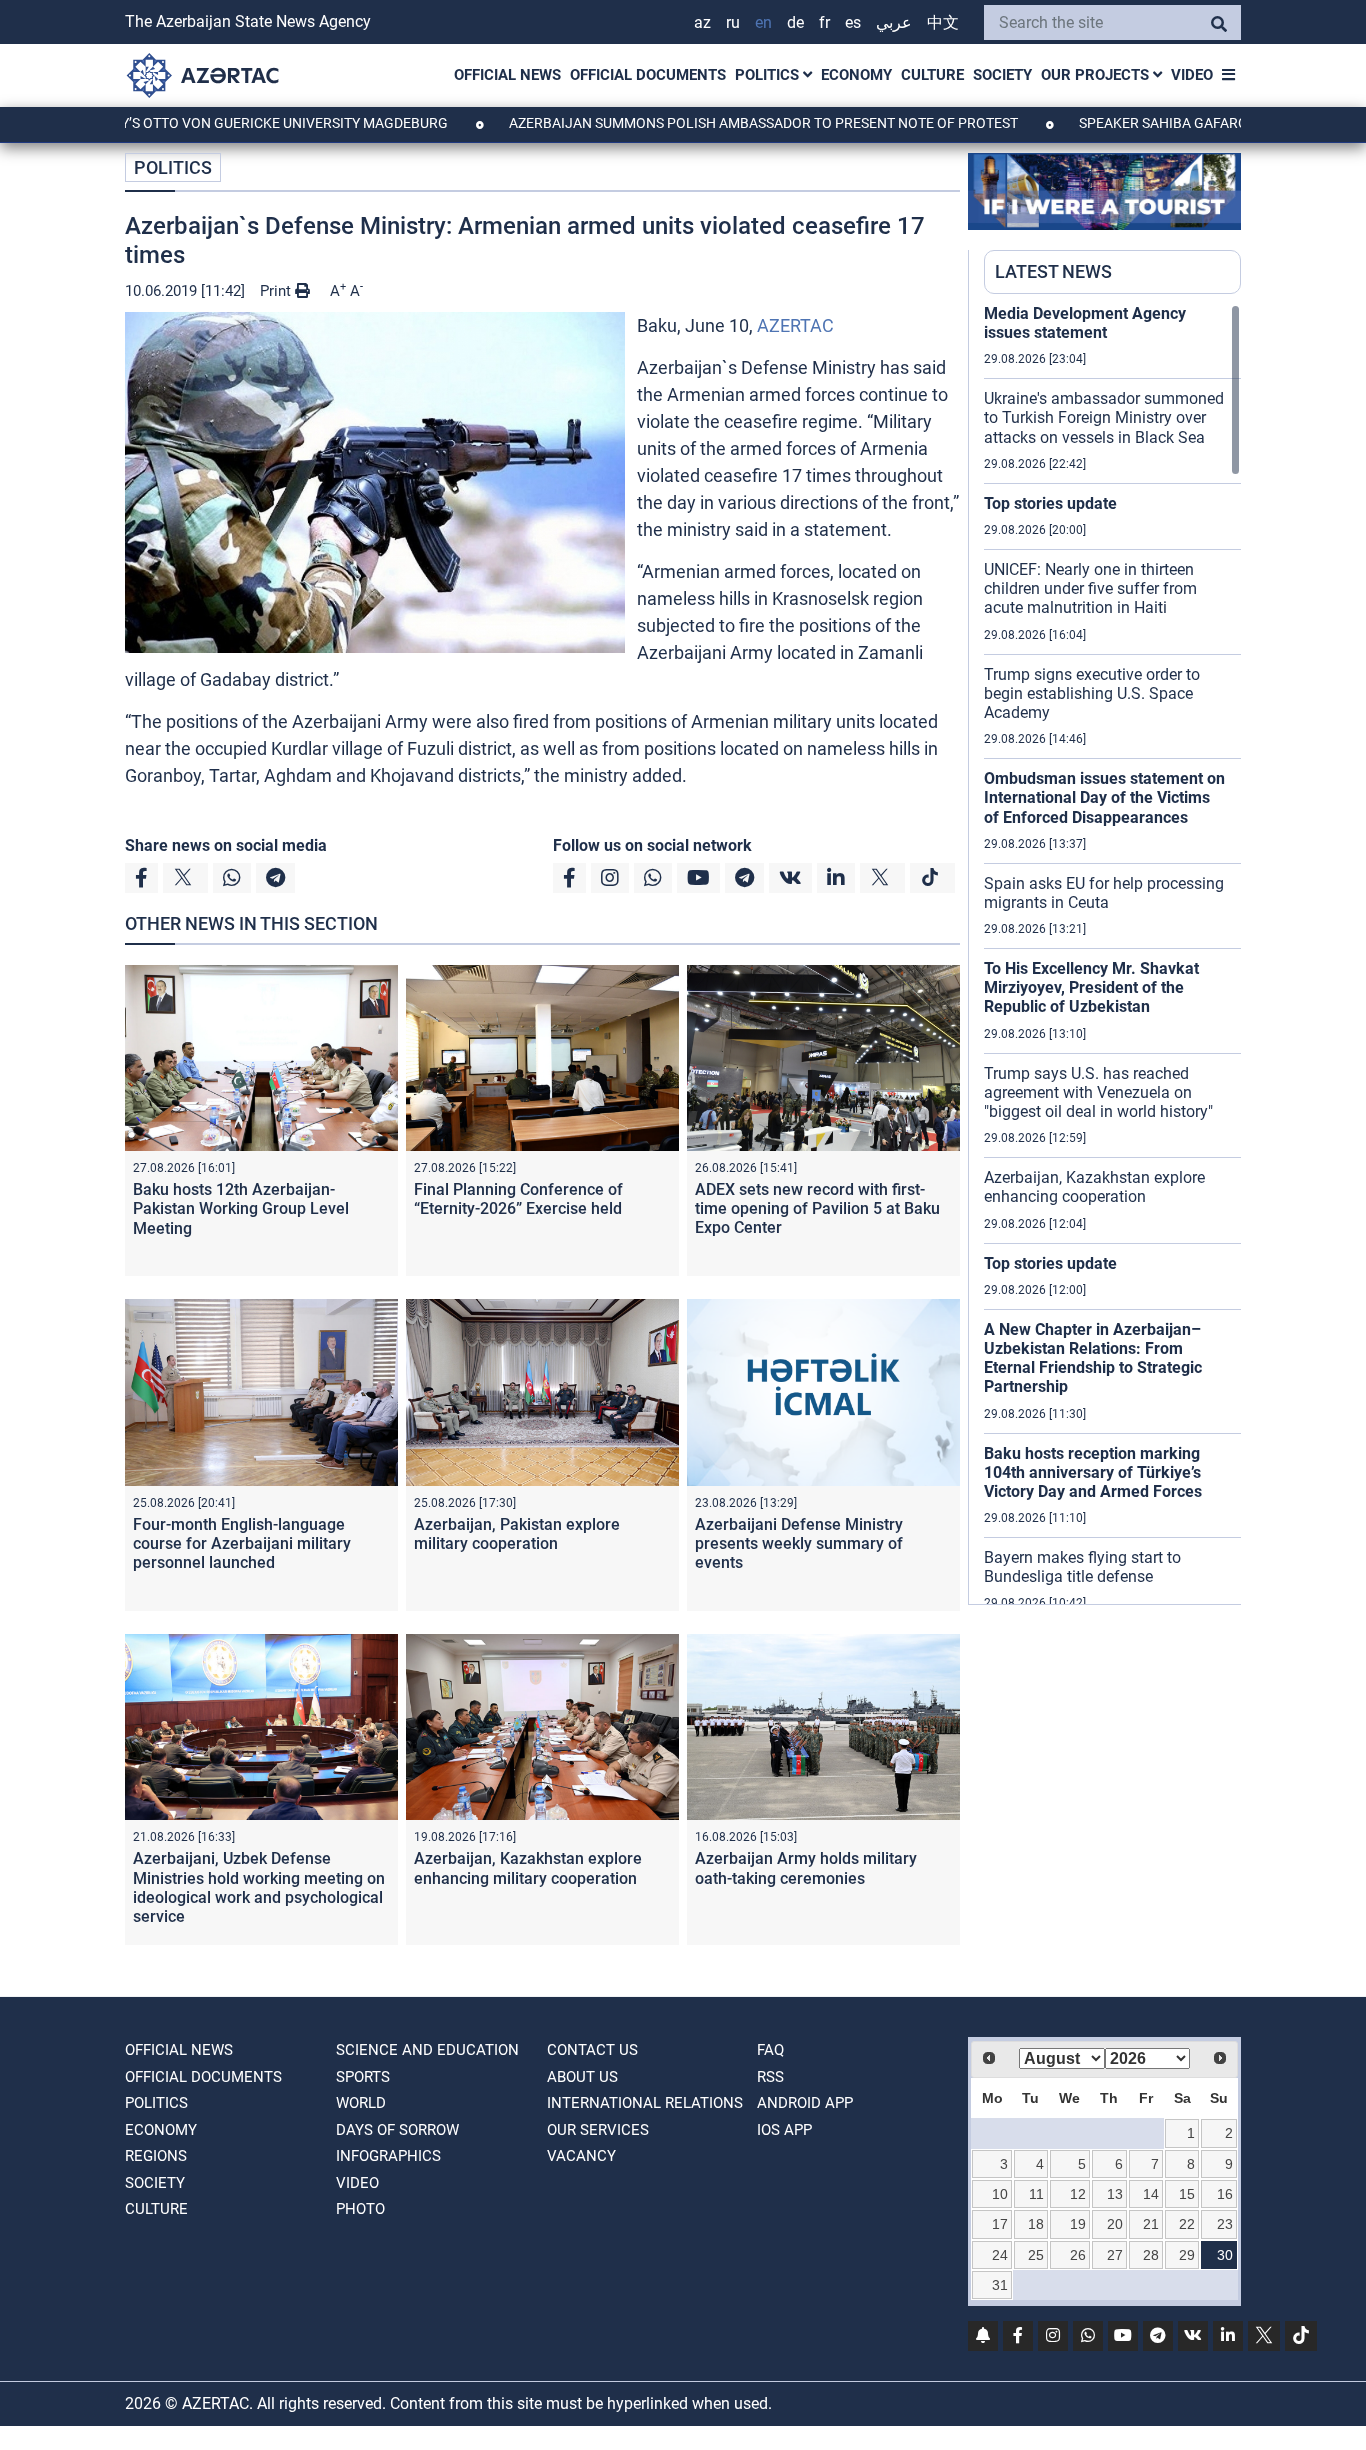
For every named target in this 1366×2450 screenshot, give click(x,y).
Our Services (598, 2130)
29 (1187, 2255)
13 (1115, 2194)
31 (1000, 2285)
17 (1000, 2224)
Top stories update (1050, 503)
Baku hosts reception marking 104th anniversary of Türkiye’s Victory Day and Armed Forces (1093, 1472)
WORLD (361, 2103)
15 (1187, 2194)
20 (1115, 2224)
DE (795, 22)
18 (1036, 2224)
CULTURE (932, 75)
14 (1151, 2194)
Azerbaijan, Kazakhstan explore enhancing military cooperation (528, 1868)
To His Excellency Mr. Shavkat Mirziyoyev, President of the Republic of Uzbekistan (1091, 987)
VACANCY (581, 2156)
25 (1036, 2255)
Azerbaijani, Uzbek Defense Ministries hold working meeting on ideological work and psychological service (259, 1887)
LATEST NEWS (1053, 271)
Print (277, 291)
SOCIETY (1002, 75)
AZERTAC (795, 325)
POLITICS (769, 75)
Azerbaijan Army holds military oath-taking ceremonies (806, 1868)
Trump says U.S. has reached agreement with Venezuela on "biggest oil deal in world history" (1098, 1092)
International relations (645, 2103)
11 (1036, 2194)
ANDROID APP (805, 2103)
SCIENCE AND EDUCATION (427, 2050)
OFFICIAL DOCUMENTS (648, 75)
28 (1151, 2255)
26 (1078, 2255)
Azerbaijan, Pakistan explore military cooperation (517, 1534)
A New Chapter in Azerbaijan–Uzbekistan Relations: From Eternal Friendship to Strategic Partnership (1093, 1358)
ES (853, 22)
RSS (770, 2077)
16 (1225, 2194)
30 (1225, 2255)
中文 (943, 22)
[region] (1112, 954)
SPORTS (363, 2077)
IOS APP (784, 2130)
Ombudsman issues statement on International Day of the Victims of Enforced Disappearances (1104, 797)
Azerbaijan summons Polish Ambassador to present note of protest (685, 123)
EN (763, 22)
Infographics (388, 2156)
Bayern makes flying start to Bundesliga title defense (1082, 1567)
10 (1000, 2194)
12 (1078, 2194)
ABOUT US (582, 2077)
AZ (702, 22)
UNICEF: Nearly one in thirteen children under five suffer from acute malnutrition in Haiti (1090, 588)
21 (1151, 2224)
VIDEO (1192, 75)
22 (1187, 2224)
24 (1000, 2255)
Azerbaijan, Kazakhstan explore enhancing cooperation (1094, 1187)
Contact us (592, 2050)
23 (1225, 2224)
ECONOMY (856, 75)
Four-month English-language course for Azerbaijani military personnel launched (242, 1543)
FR (824, 22)
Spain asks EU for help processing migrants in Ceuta (1104, 893)
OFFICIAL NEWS (507, 75)
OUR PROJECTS (1097, 75)
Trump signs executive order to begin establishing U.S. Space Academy (1092, 693)
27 (1115, 2255)
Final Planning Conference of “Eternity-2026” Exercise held (518, 1199)
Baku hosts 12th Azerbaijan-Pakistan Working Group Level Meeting (241, 1208)
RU (733, 22)
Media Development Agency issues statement (1085, 323)
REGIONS (156, 2156)
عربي (894, 22)
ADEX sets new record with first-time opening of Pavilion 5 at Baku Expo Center (817, 1208)
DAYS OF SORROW (397, 2130)
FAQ (770, 2050)
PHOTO (360, 2209)
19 (1078, 2224)
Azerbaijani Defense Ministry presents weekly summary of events (799, 1543)
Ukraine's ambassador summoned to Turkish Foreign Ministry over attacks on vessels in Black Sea (1104, 417)
